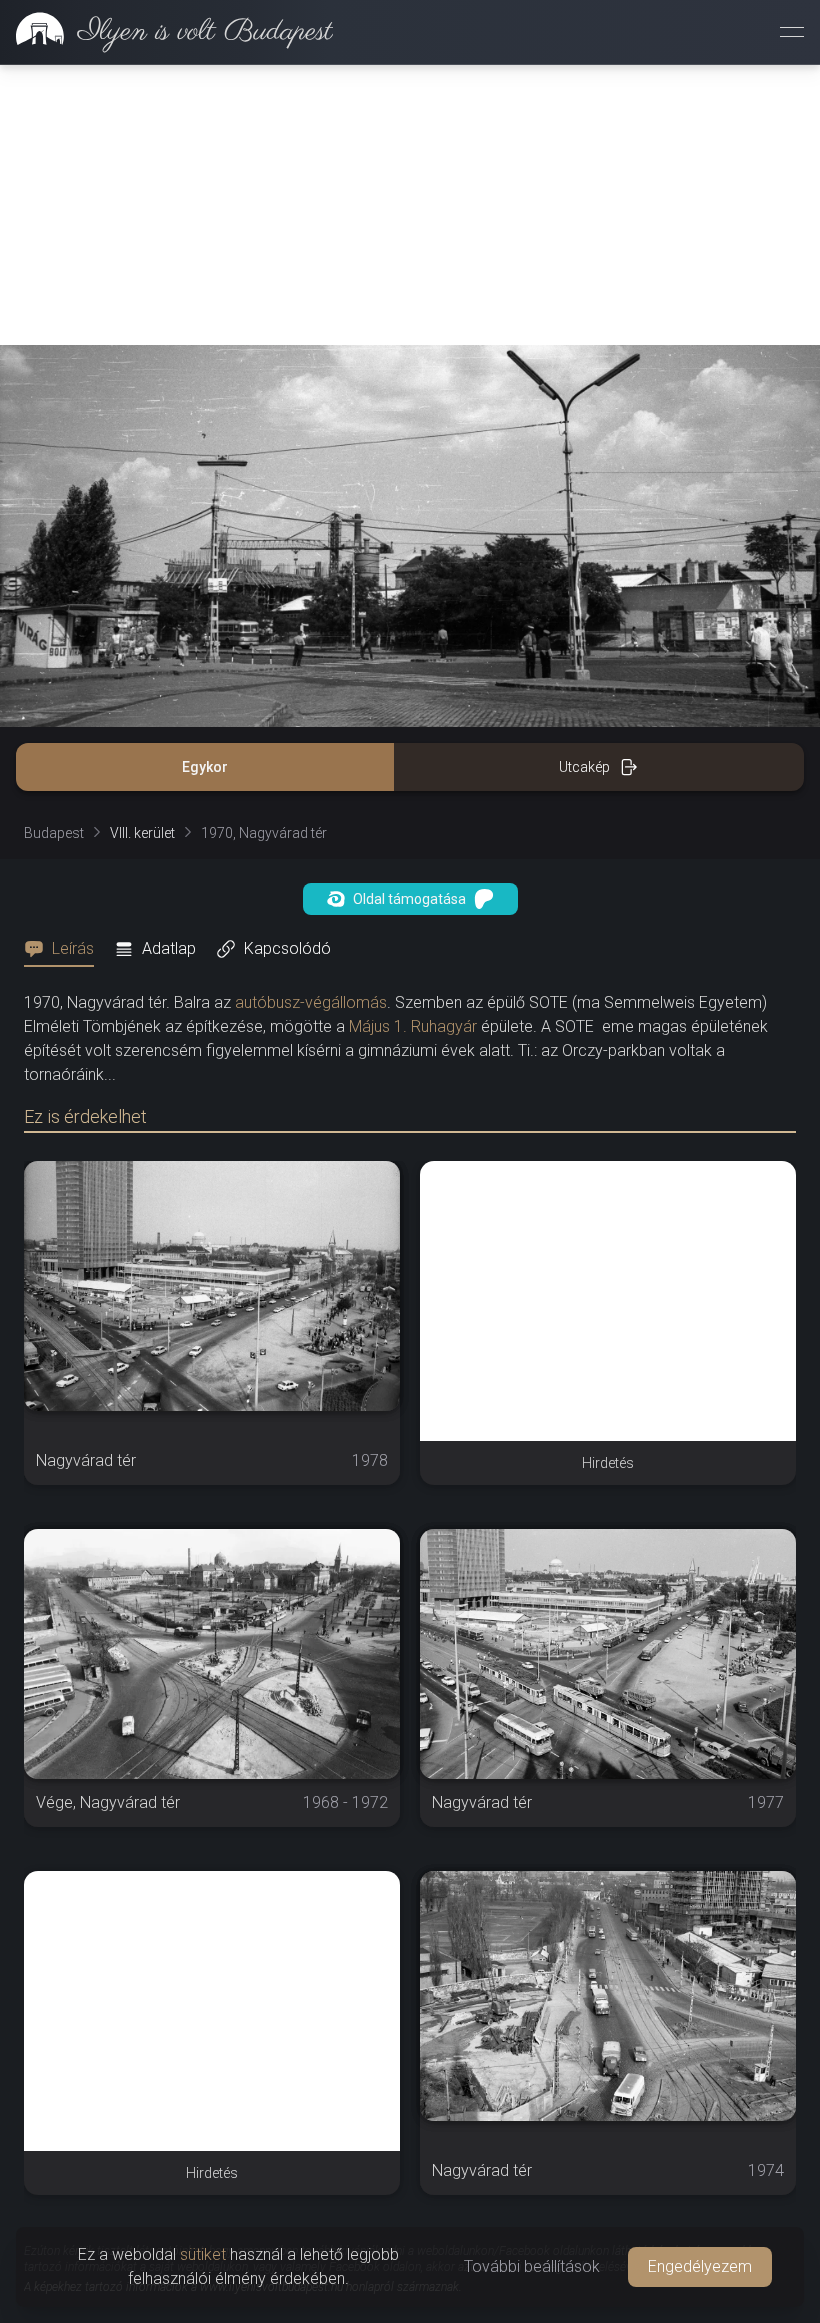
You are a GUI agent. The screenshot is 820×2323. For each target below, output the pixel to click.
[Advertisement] (410, 205)
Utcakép (584, 767)
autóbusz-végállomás (311, 1002)
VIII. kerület (142, 833)
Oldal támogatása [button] (409, 899)
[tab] (65, 949)
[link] (166, 32)
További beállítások (532, 2266)
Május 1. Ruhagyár (413, 1026)
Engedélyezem (700, 2266)
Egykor (205, 767)
